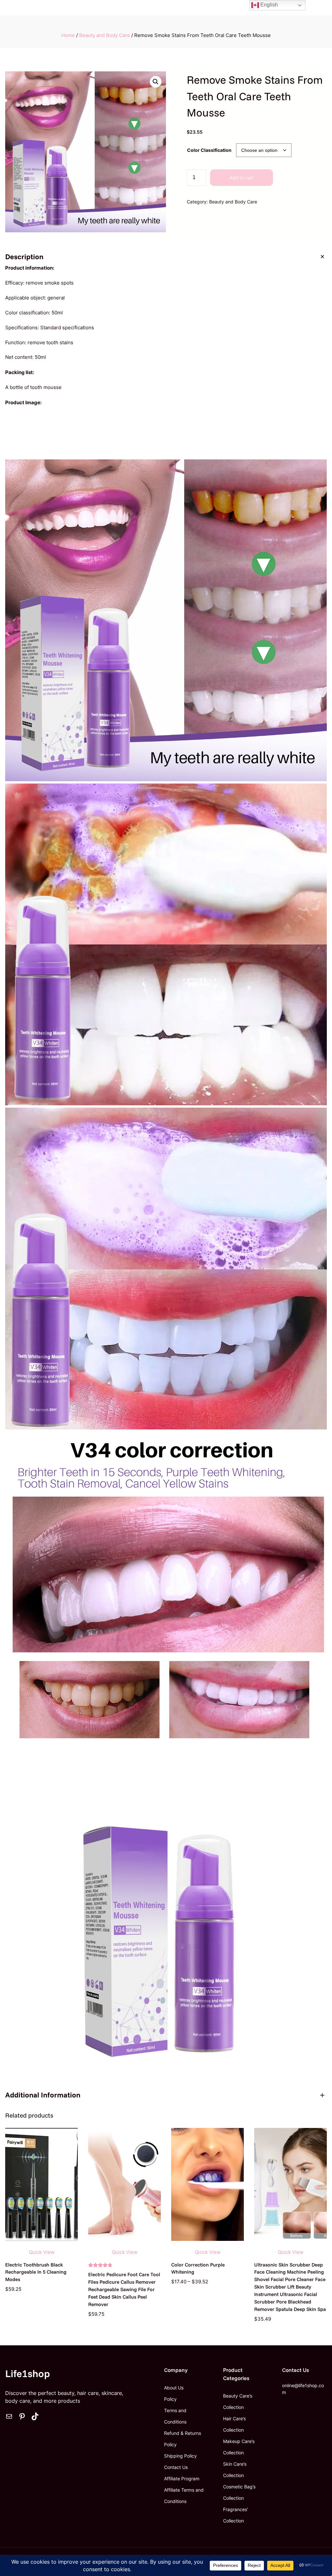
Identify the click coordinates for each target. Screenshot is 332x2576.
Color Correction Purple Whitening (198, 2268)
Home (68, 35)
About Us (174, 2388)
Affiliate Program (182, 2479)
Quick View (42, 2252)
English (268, 5)
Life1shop (28, 2373)
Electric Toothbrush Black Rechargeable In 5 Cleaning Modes (36, 2272)
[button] (156, 82)
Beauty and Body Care (105, 35)
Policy (170, 2399)
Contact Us (176, 2467)
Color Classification (209, 150)
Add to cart (242, 178)
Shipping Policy (180, 2456)
